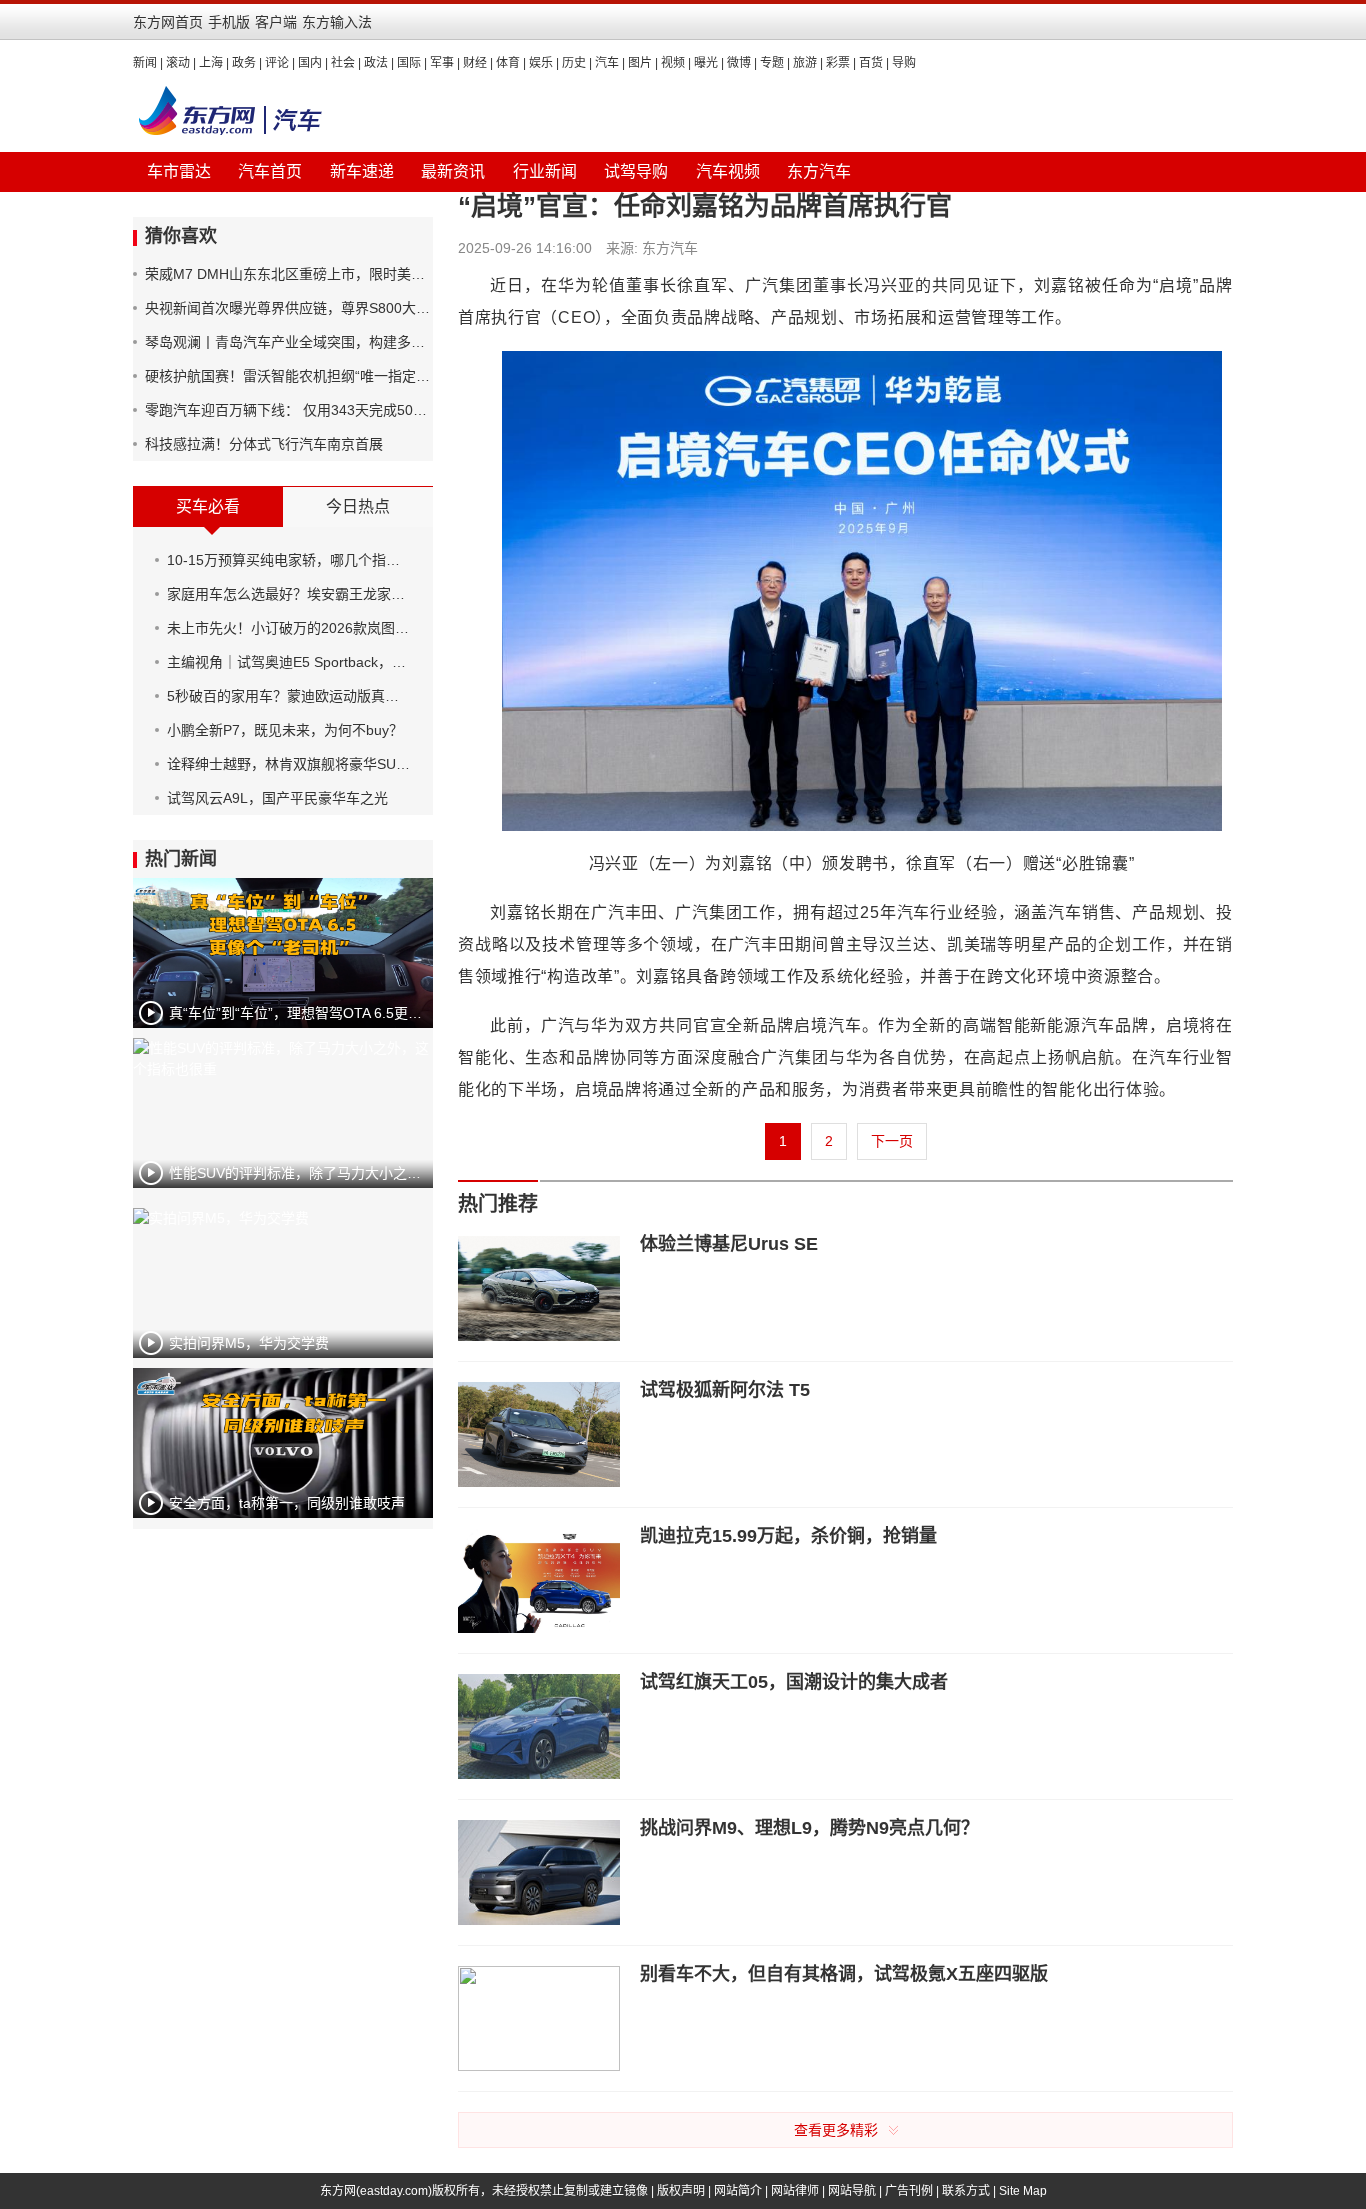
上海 (211, 63)
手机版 (229, 22)
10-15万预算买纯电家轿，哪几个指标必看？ (289, 560)
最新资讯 (453, 171)
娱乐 (541, 63)
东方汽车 (819, 171)
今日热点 (358, 506)
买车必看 (208, 506)
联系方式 (966, 2191)
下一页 (892, 1141)
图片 (640, 63)
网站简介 (738, 2191)
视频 (673, 63)
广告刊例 (909, 2191)
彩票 (838, 63)
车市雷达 (179, 171)
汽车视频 (728, 171)
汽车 (607, 63)
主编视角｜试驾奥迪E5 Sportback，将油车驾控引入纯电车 (289, 662)
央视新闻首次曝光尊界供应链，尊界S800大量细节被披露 (289, 308)
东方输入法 (337, 22)
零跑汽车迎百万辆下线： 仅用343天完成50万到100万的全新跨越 (289, 410)
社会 (343, 63)
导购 (904, 63)
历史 (574, 63)
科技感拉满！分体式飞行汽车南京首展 (264, 444)
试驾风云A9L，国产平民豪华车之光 (277, 798)
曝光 (706, 63)
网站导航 (852, 2191)
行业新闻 (545, 171)
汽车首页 (270, 171)
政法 (376, 63)
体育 (508, 63)
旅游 (805, 63)
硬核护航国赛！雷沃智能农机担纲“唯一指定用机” (289, 376)
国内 (310, 63)
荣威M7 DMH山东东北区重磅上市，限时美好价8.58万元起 (289, 274)
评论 (277, 63)
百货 (871, 63)
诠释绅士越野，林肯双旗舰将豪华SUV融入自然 (289, 764)
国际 (409, 63)
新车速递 (362, 171)
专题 (772, 63)
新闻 (145, 63)
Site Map (1023, 2191)
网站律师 (795, 2191)
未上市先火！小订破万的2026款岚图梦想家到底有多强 (289, 628)
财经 (475, 63)
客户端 (276, 22)
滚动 (178, 63)
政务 (244, 63)
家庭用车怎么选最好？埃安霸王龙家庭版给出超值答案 (289, 594)
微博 (739, 63)
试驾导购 (636, 171)
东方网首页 (168, 22)
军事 (442, 63)
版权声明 (681, 2191)
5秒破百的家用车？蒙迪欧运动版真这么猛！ (289, 696)
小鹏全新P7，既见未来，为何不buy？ (285, 730)
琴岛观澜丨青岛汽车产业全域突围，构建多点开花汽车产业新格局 (289, 342)
